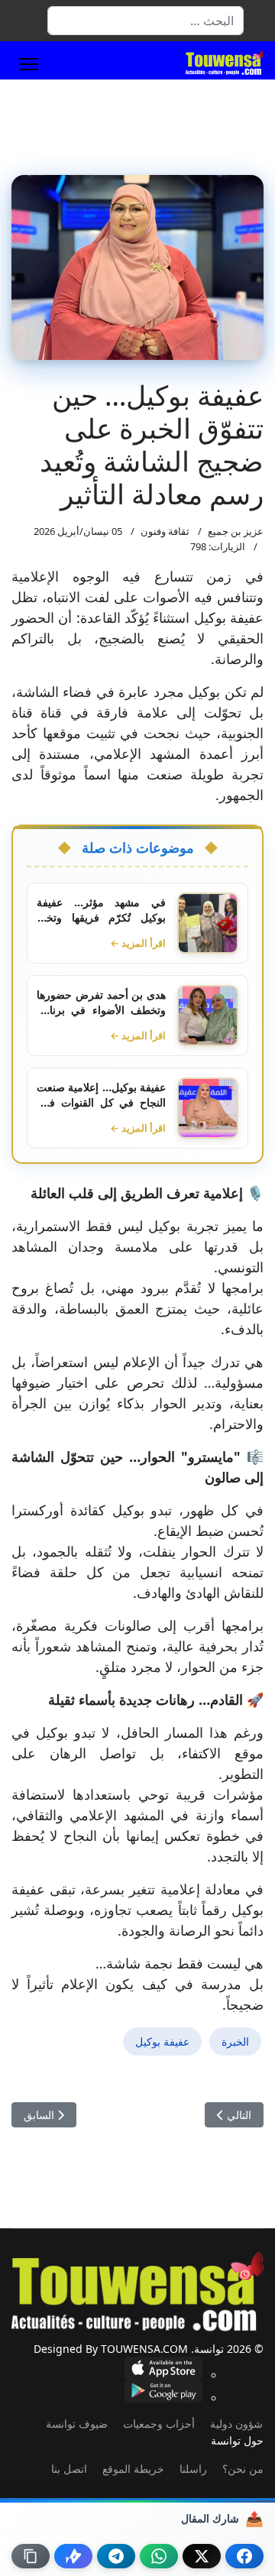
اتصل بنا (69, 2469)
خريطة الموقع (133, 2469)
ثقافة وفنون (165, 531)
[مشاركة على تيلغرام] (116, 2556)
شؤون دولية (236, 2424)
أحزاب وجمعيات (159, 2424)
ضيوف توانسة (77, 2424)
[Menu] (29, 64)
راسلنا (193, 2469)
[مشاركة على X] (202, 2556)
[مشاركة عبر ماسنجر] (73, 2556)
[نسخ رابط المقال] (31, 2556)
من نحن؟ (243, 2469)
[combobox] (146, 21)
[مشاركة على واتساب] (159, 2556)
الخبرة (235, 2041)
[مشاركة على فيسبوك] (244, 2556)
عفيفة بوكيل (162, 2041)
